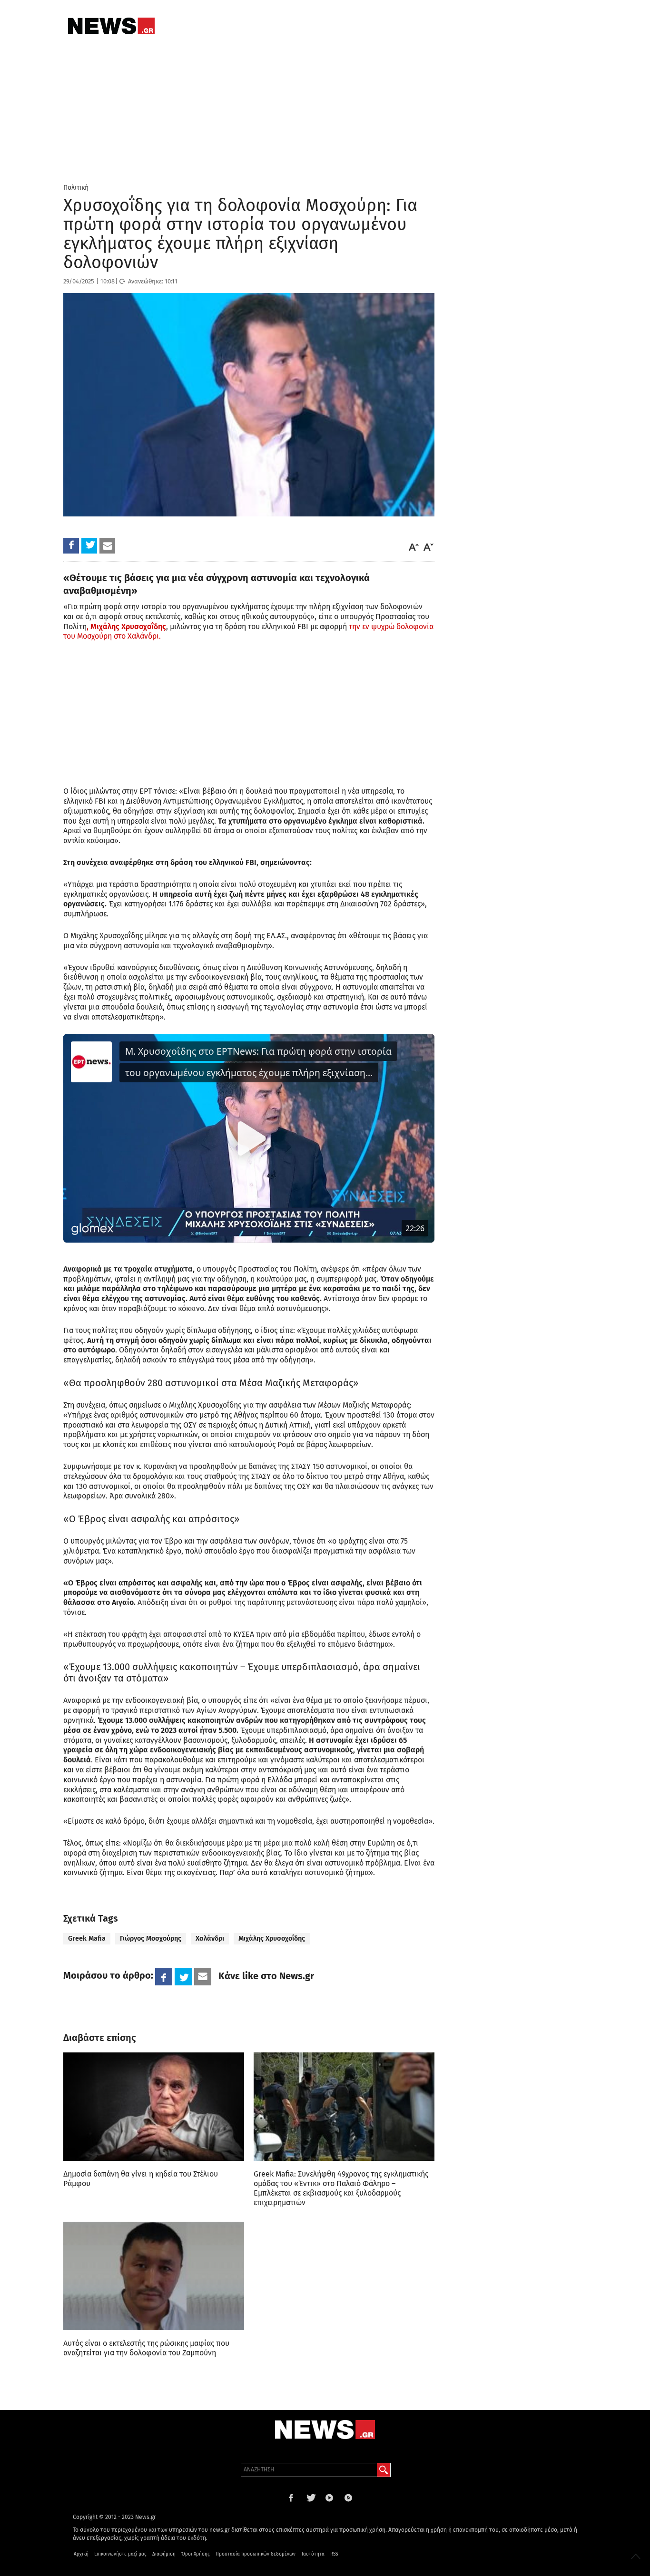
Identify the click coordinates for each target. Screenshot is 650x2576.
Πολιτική (76, 188)
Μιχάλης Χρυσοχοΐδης (272, 1939)
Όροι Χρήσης (196, 2554)
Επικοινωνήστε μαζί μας (120, 2554)
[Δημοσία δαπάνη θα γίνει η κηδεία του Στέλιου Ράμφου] (154, 2107)
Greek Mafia (87, 1939)
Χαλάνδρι (210, 1939)
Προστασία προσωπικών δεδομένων (256, 2554)
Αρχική (81, 2554)
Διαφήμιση (164, 2554)
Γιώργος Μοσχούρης (151, 1939)
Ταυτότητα (313, 2554)
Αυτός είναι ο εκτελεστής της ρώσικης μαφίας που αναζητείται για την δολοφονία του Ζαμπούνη (146, 2348)
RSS (334, 2554)
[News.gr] (111, 26)
